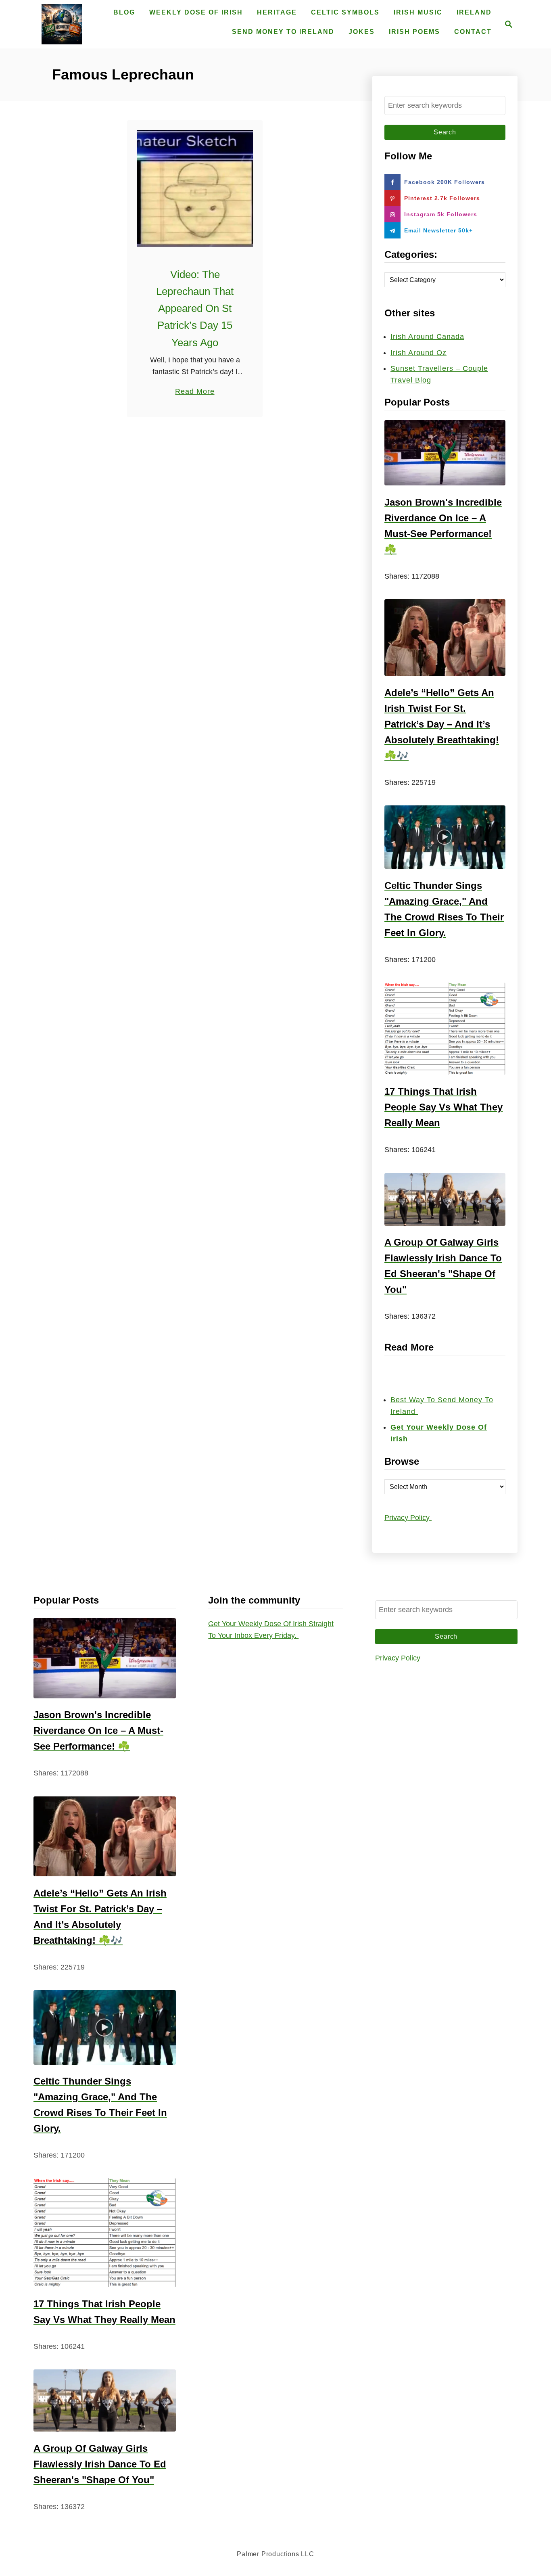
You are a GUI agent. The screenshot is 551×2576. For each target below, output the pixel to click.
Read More (195, 392)
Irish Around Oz (418, 353)
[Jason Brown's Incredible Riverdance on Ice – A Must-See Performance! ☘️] (445, 453)
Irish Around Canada (427, 337)
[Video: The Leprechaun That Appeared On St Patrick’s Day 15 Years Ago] (195, 188)
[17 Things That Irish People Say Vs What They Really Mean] (445, 1029)
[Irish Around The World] (62, 24)
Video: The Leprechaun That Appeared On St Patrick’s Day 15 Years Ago (195, 308)
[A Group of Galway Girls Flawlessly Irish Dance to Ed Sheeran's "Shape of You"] (445, 1199)
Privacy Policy (408, 1518)
